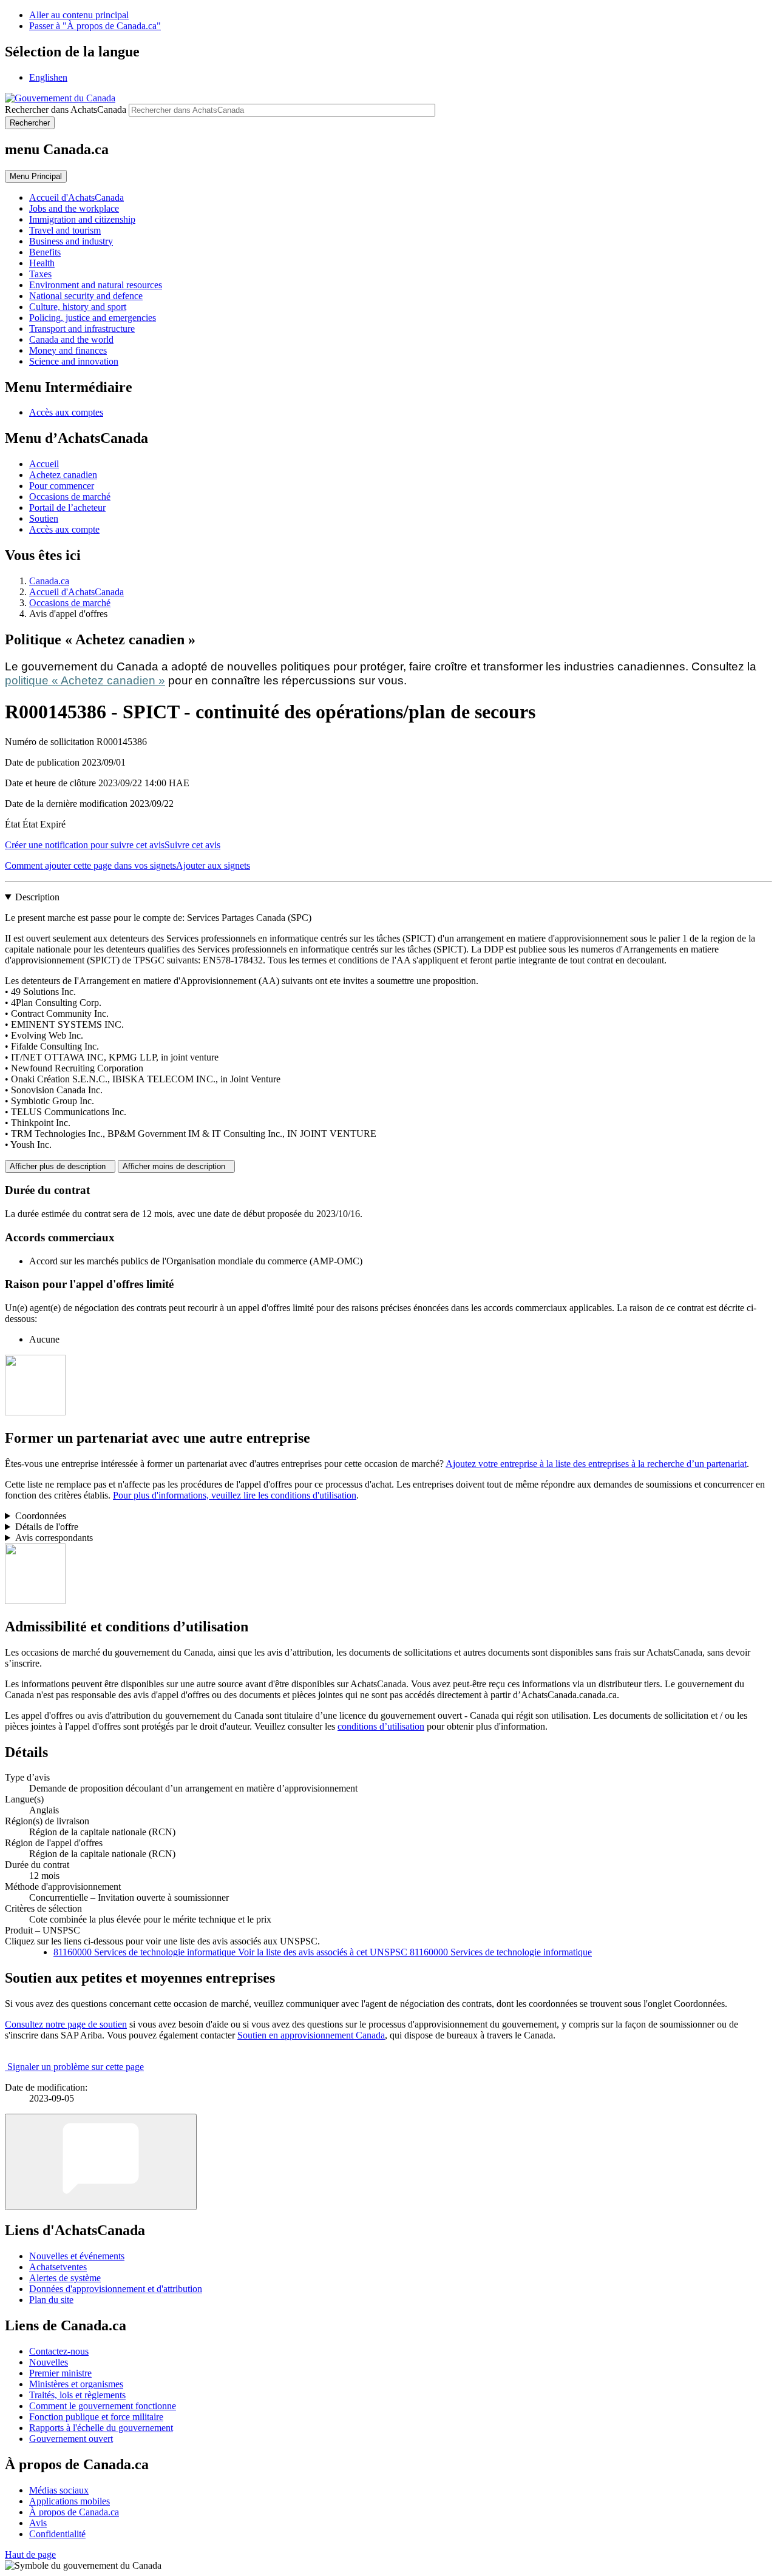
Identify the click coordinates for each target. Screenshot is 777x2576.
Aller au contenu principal (79, 15)
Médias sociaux (59, 2490)
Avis (38, 2523)
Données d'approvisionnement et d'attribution (116, 2289)
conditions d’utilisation (381, 1726)
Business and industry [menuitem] (71, 241)
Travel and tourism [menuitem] (65, 230)
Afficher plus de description (60, 1166)
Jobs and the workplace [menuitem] (74, 208)
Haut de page (30, 2554)
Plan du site (51, 2300)
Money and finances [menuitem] (68, 350)
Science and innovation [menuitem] (74, 361)
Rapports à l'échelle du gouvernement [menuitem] (101, 2428)
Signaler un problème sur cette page (76, 2067)
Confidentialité (57, 2534)
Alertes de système (65, 2278)
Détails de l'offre (47, 1527)
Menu (36, 176)
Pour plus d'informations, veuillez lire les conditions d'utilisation (235, 1495)
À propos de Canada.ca (74, 2512)
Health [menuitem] (42, 263)
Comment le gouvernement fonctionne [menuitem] (103, 2406)
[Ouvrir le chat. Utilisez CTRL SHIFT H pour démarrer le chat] (101, 2162)
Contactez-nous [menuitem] (59, 2351)
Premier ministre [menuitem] (60, 2373)
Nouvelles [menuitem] (49, 2362)
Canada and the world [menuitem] (71, 339)
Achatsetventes (58, 2267)
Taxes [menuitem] (40, 274)
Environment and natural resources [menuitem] (96, 285)
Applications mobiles (70, 2501)
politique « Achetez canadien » (85, 680)
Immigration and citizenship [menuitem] (82, 219)
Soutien (44, 518)
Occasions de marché (70, 497)
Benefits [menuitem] (45, 252)
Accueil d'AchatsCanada (76, 592)
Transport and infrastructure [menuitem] (82, 329)
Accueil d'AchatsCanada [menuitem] (76, 197)
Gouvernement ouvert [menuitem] (71, 2439)
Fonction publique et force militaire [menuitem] (96, 2417)
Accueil (44, 464)
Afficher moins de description (176, 1166)
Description (37, 897)
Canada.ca (49, 581)
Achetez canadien (63, 475)
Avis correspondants (54, 1538)
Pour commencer (62, 486)
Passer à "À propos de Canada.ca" (95, 26)
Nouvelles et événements (77, 2256)
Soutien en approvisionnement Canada (311, 2035)
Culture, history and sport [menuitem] (78, 307)
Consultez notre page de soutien (66, 2024)
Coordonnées (41, 1516)
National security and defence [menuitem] (86, 296)
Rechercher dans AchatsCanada (66, 110)
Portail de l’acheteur (67, 507)
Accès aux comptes (66, 412)
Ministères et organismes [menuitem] (76, 2384)
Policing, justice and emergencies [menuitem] (93, 318)
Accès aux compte (64, 529)
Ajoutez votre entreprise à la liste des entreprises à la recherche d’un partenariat (596, 1464)
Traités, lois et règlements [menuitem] (77, 2395)
